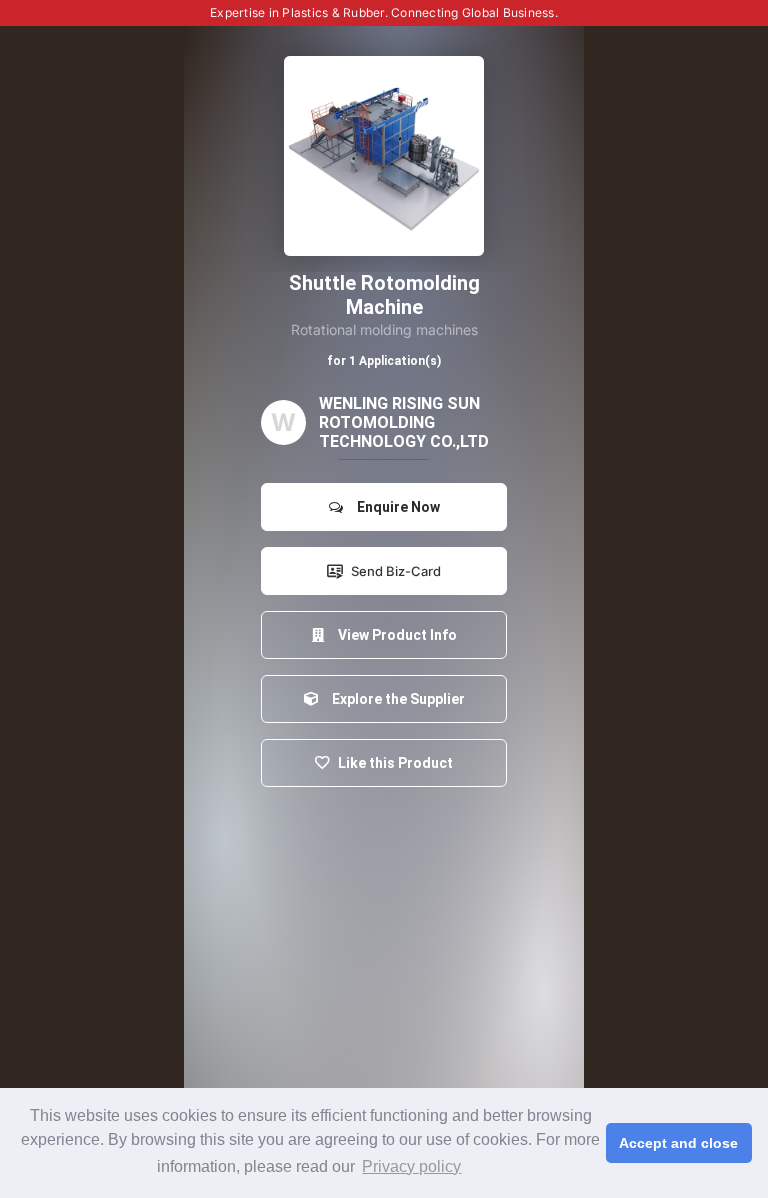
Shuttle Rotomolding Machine (384, 295)
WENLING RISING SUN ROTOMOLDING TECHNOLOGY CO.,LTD (404, 422)
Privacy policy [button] (411, 1166)
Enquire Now (395, 507)
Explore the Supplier (395, 699)
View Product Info (394, 635)
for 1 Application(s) (384, 361)
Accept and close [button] (678, 1143)
